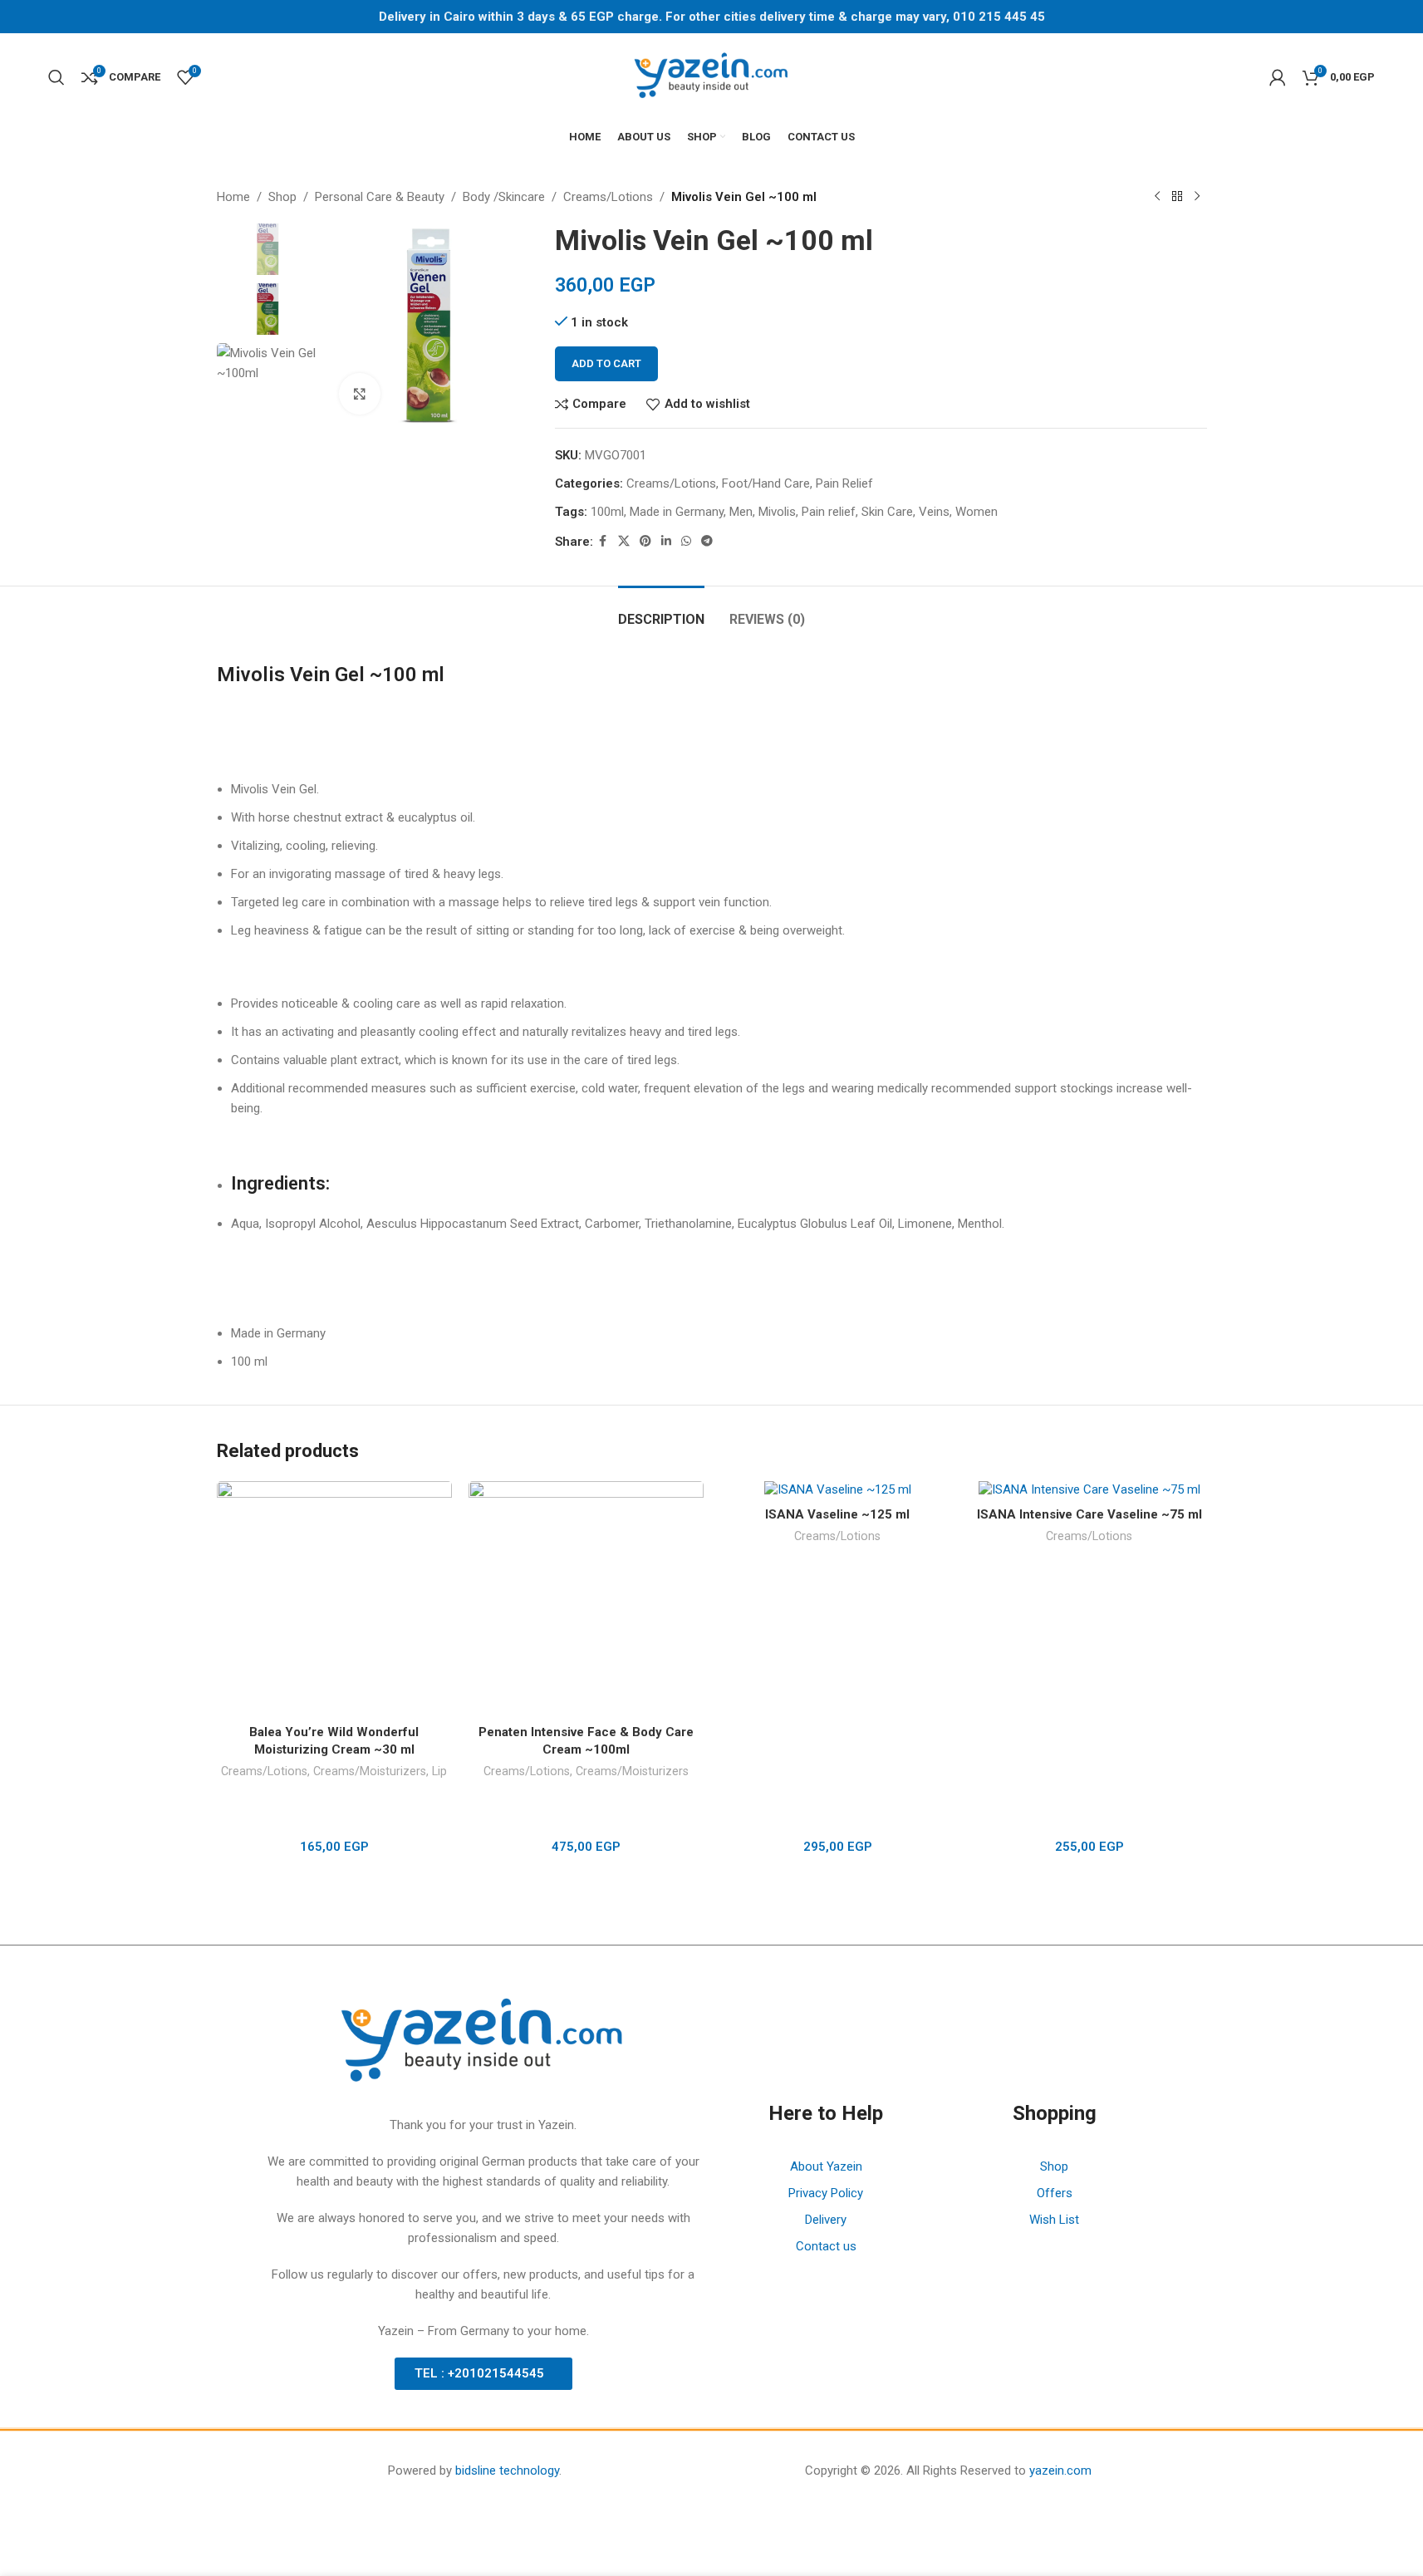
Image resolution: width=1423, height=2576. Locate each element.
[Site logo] (712, 76)
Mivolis (777, 512)
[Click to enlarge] (360, 394)
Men (741, 512)
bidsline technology (507, 2471)
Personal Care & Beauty (380, 197)
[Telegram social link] (707, 541)
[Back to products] (1177, 197)
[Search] (56, 77)
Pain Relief (844, 483)
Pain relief (829, 512)
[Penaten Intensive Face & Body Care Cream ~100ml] (586, 1599)
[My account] (1278, 77)
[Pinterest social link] (645, 541)
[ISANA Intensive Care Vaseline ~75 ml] (1089, 1490)
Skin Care (887, 512)
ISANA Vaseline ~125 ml (837, 1514)
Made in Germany (677, 512)
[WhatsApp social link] (686, 541)
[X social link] (624, 541)
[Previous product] (1157, 197)
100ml (607, 512)
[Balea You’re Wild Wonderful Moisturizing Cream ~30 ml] (334, 1599)
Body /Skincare (504, 197)
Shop (282, 197)
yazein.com (1060, 2471)
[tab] (661, 611)
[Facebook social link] (603, 541)
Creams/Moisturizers (370, 1771)
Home (233, 197)
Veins (934, 512)
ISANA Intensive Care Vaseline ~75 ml (1089, 1514)
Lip (439, 1771)
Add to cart (606, 363)
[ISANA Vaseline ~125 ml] (838, 1490)
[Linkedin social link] (666, 541)
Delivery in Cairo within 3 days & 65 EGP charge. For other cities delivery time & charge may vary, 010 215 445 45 (712, 17)
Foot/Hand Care (766, 483)
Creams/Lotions (608, 197)
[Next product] (1197, 197)
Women (976, 512)
